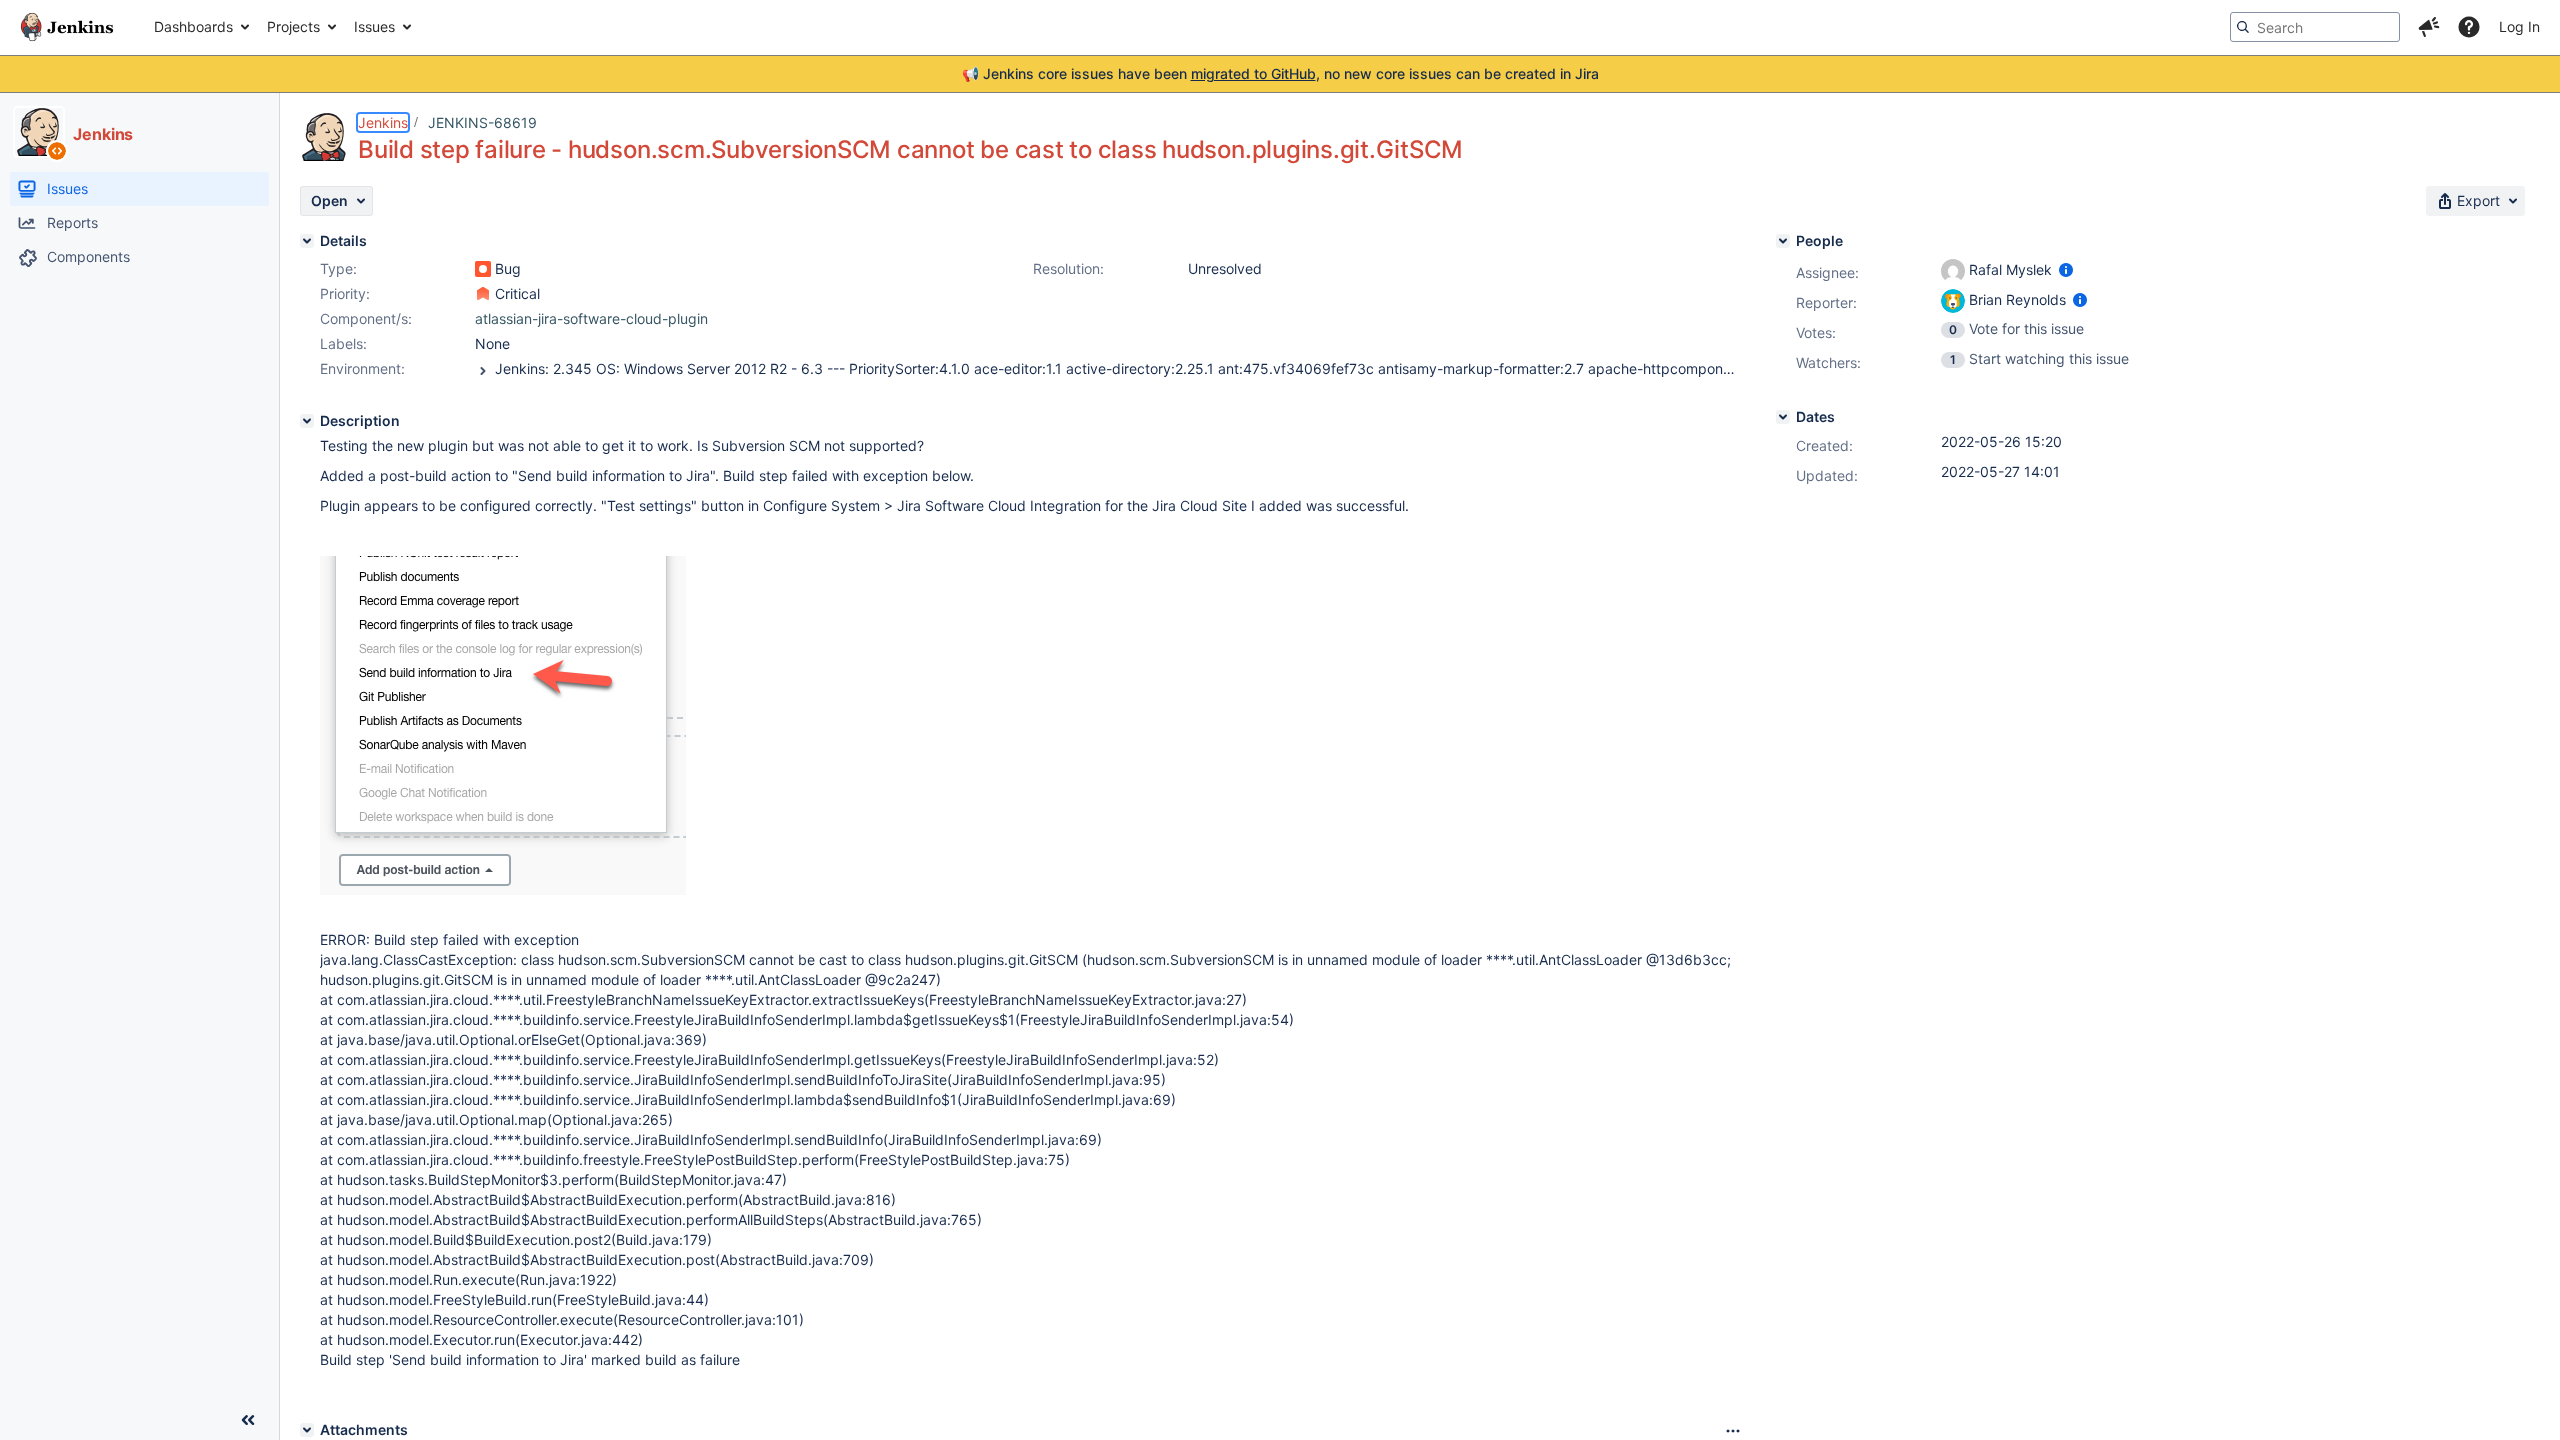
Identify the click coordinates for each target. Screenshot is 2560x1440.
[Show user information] (2066, 269)
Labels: (343, 343)
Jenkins (383, 122)
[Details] (307, 241)
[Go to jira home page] (67, 27)
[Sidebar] (248, 1420)
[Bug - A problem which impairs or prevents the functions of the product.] (483, 269)
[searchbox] (2315, 27)
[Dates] (1783, 417)
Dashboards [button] (193, 26)
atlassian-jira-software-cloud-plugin (591, 318)
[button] (2429, 27)
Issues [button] (374, 26)
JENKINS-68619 (482, 122)
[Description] (307, 421)
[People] (1783, 241)
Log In (2519, 26)
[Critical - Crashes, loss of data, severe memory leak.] (483, 294)
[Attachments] (307, 1430)
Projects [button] (293, 26)
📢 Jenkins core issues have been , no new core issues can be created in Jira (1280, 73)
